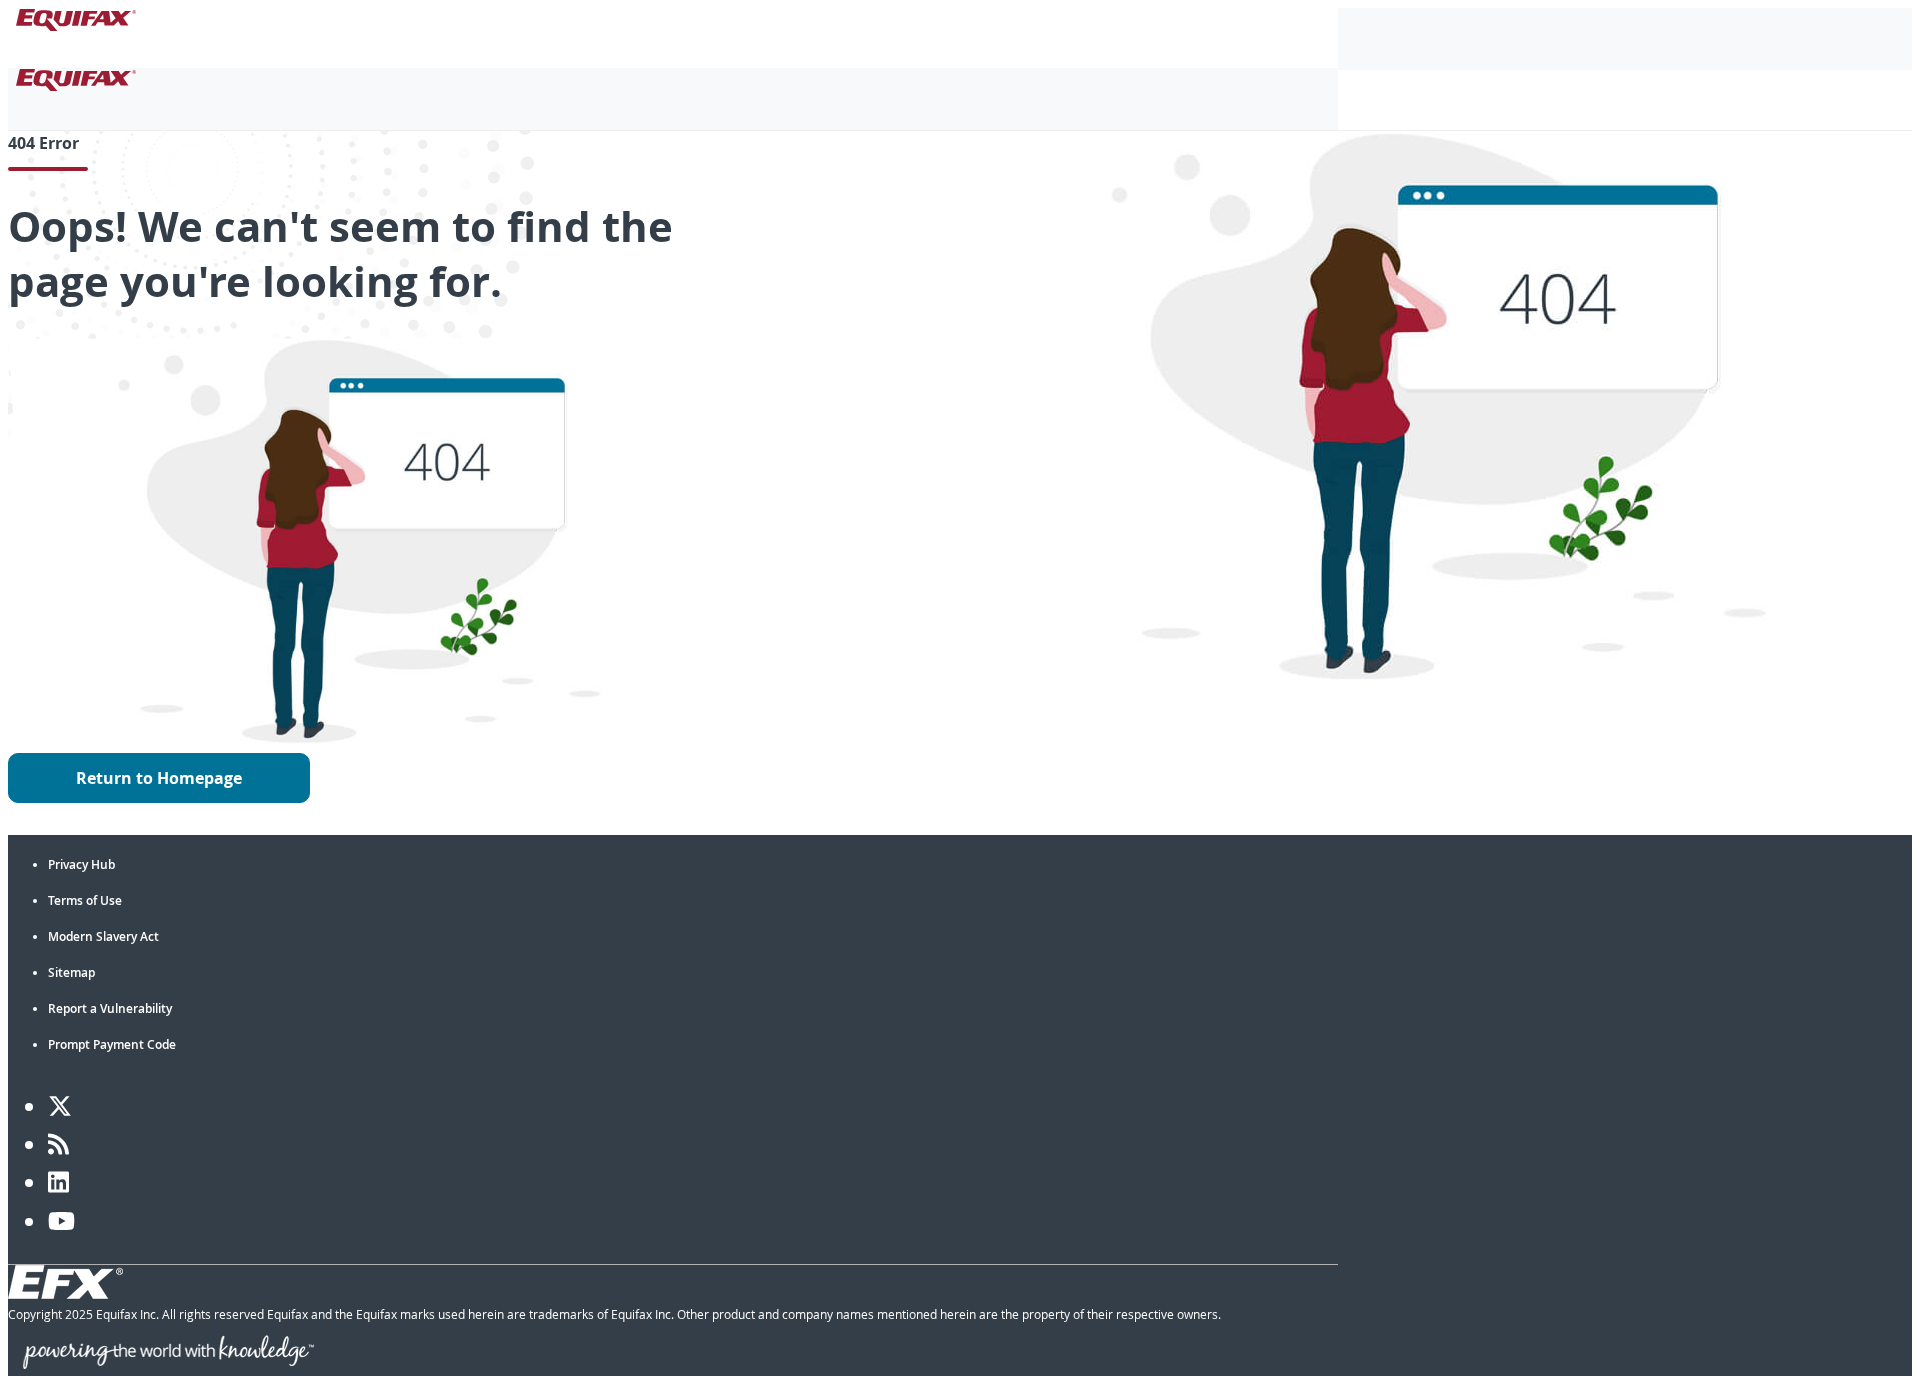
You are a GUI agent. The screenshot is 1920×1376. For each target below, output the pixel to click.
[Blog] (58, 1144)
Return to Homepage (159, 778)
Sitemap (71, 972)
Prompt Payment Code (112, 1044)
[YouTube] (61, 1221)
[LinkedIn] (58, 1182)
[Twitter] (60, 1106)
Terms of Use (85, 900)
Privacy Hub (81, 864)
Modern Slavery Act (103, 936)
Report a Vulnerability (110, 1008)
